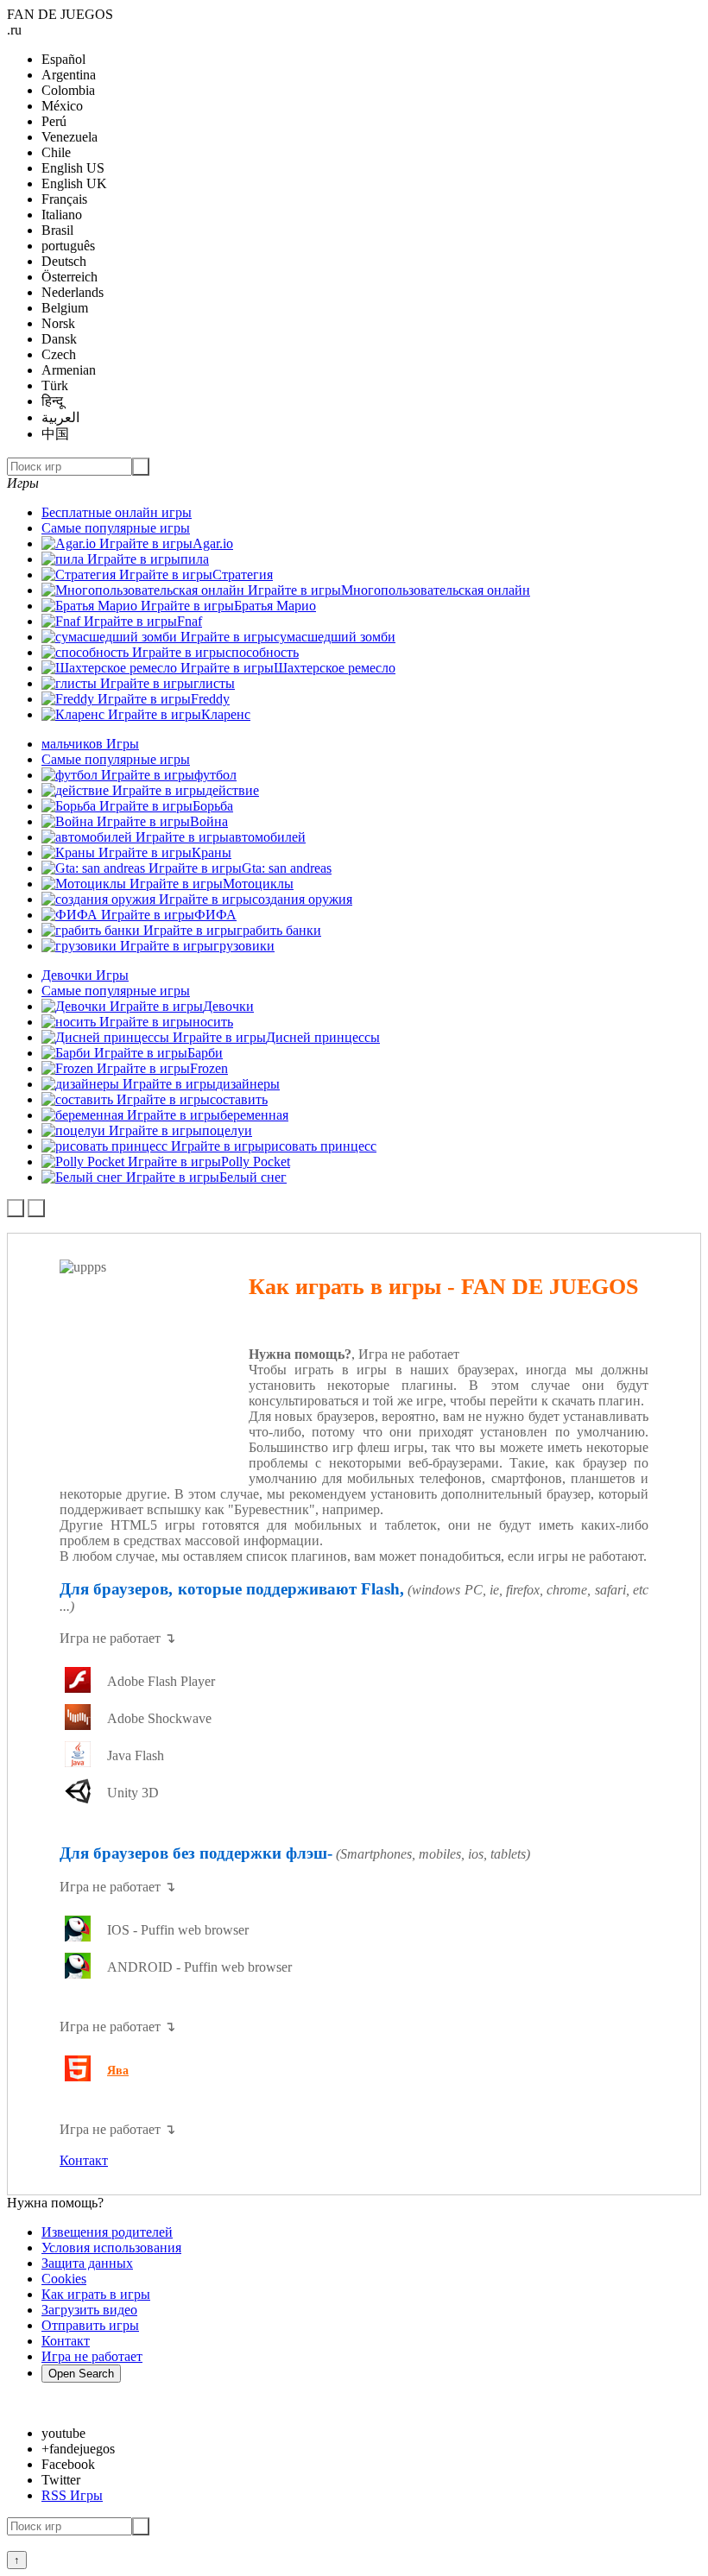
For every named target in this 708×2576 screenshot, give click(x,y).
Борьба (213, 806)
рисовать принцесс (320, 1146)
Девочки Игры (85, 975)
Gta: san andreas (287, 868)
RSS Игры (72, 2495)
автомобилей (267, 837)
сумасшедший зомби (335, 637)
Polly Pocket (256, 1162)
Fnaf (190, 621)
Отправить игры (90, 2325)
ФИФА (215, 915)
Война (209, 821)
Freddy (210, 699)
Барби (205, 1053)
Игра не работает (92, 2356)
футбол (215, 775)
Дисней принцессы (323, 1037)
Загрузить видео (89, 2310)
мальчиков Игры (90, 744)
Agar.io (213, 543)
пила (195, 559)
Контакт (84, 2160)
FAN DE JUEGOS (60, 14)
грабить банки (279, 930)
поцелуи (227, 1130)
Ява (118, 2071)
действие (232, 790)
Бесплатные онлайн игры (117, 512)
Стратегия (243, 575)
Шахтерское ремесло (335, 668)
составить (239, 1099)
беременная (254, 1115)
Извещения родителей (107, 2232)
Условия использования (111, 2248)
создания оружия (302, 899)
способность (262, 652)
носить (213, 1022)
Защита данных (87, 2263)
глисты (214, 683)
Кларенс (226, 714)
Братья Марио (275, 606)
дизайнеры (248, 1084)
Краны (212, 852)
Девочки (228, 1006)
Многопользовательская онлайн (436, 590)
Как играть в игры (96, 2294)
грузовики (244, 946)
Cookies (64, 2279)
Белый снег (253, 1177)
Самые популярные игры (116, 528)
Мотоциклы (258, 884)
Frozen (209, 1068)
